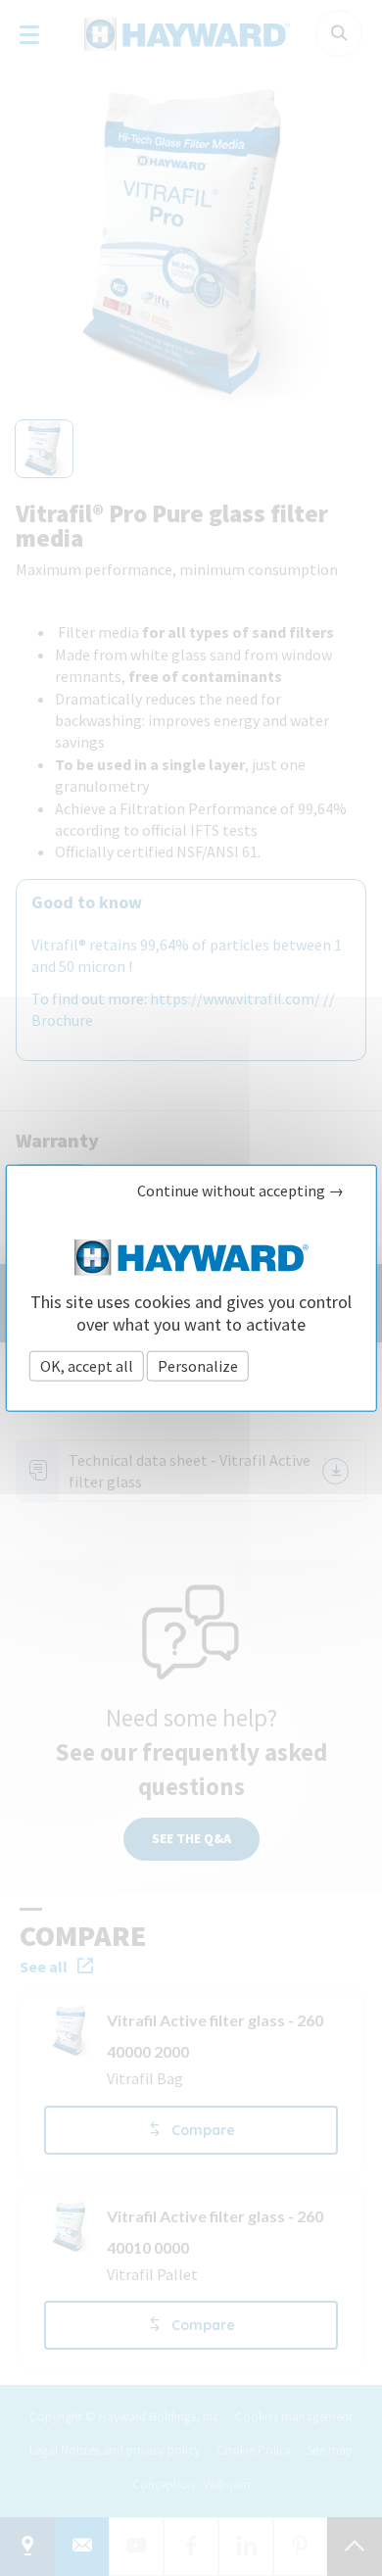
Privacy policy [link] (303, 1366)
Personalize (198, 1366)
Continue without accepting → (240, 1190)
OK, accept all (87, 1366)
